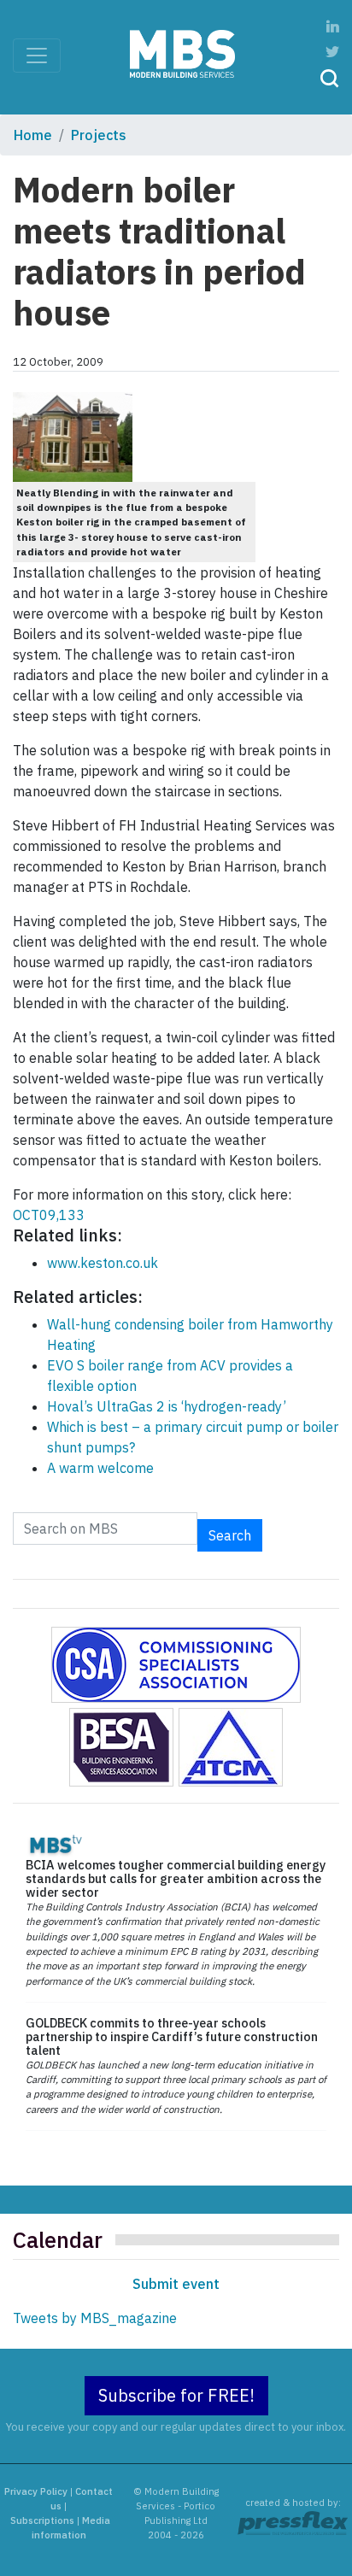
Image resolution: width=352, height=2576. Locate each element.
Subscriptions (42, 2520)
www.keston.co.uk (103, 1263)
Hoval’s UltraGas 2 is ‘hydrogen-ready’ (167, 1406)
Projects (99, 135)
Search (230, 1535)
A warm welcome (100, 1468)
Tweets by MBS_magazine (95, 2318)
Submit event (176, 2284)
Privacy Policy (36, 2491)
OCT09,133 (49, 1215)
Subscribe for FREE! (176, 2395)
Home (33, 135)
